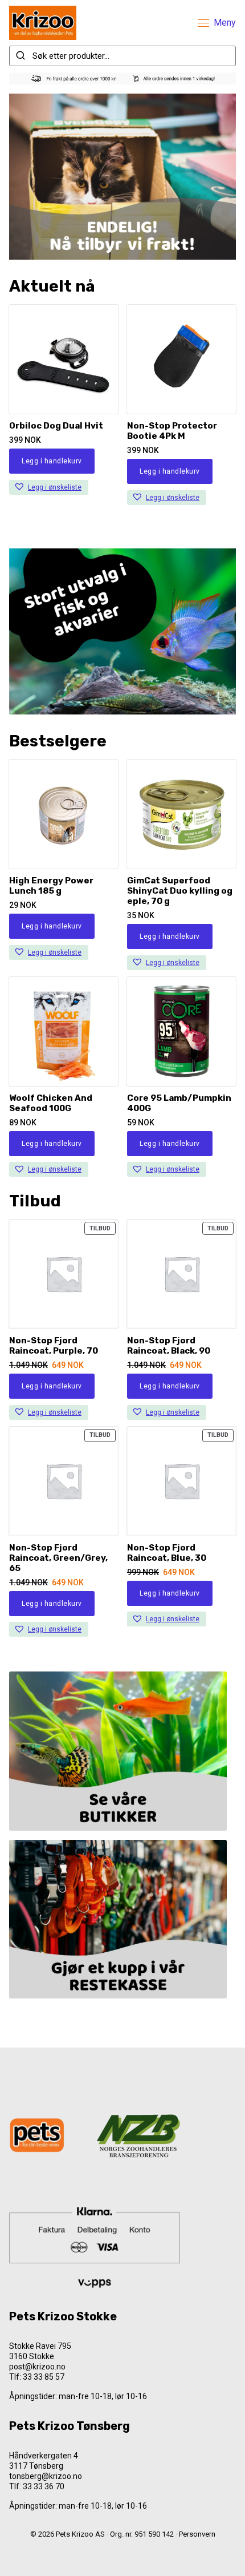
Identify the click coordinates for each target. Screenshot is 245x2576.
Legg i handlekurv (52, 461)
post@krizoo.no (37, 2367)
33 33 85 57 (44, 2377)
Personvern (197, 2534)
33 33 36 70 (44, 2486)
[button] (49, 487)
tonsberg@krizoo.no (46, 2476)
